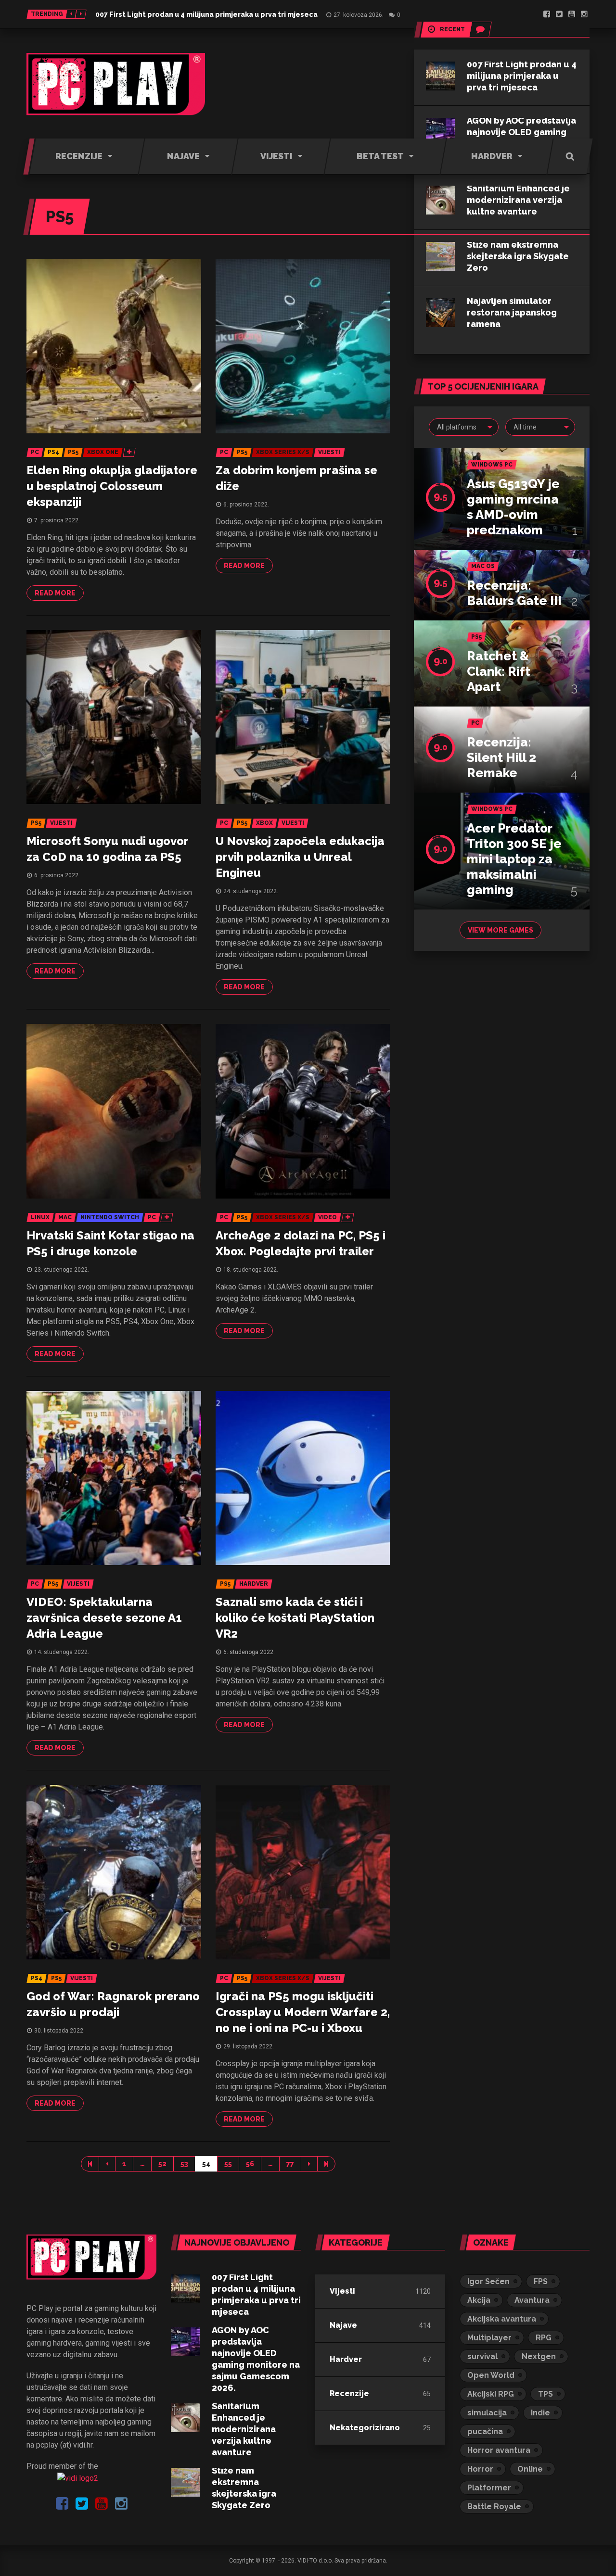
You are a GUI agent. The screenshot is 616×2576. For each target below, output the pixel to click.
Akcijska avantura (502, 2319)
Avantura (532, 2300)
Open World (491, 2375)
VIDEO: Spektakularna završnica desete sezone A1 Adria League (104, 1618)
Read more (55, 593)
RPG (544, 2338)
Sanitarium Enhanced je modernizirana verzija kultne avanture (244, 2429)
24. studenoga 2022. (251, 891)
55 (228, 2164)
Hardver (346, 2359)
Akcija (479, 2300)
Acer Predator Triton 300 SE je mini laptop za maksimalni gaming (514, 859)
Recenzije (349, 2393)
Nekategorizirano (365, 2428)
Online (530, 2469)
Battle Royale (494, 2507)
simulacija (487, 2413)
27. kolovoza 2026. (359, 15)
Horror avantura (499, 2450)
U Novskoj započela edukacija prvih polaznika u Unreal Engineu (300, 857)
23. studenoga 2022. (62, 1270)
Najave (343, 2325)
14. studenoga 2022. (62, 1652)
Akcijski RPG (491, 2394)
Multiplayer (489, 2338)
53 (184, 2164)
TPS (545, 2394)
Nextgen (539, 2356)
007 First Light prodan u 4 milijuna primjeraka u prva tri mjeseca (206, 14)
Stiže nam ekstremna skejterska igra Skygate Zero (518, 256)
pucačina (485, 2431)
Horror (480, 2469)
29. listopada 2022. (249, 2046)
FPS (541, 2281)
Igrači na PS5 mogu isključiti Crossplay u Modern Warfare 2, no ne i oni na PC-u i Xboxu (303, 2012)
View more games (500, 930)
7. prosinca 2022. (57, 520)
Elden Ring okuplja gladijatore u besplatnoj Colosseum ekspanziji (112, 486)
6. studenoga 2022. (249, 1652)
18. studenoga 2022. (251, 1270)
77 (290, 2164)
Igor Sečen (488, 2281)
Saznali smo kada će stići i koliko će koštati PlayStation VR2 (295, 1618)
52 (162, 2164)
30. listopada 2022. (59, 2031)
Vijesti (342, 2291)
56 (250, 2164)
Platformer (489, 2488)
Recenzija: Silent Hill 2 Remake (501, 758)
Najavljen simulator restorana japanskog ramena (512, 312)
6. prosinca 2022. (246, 505)
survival (482, 2356)
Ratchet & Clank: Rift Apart (499, 671)
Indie (540, 2413)
